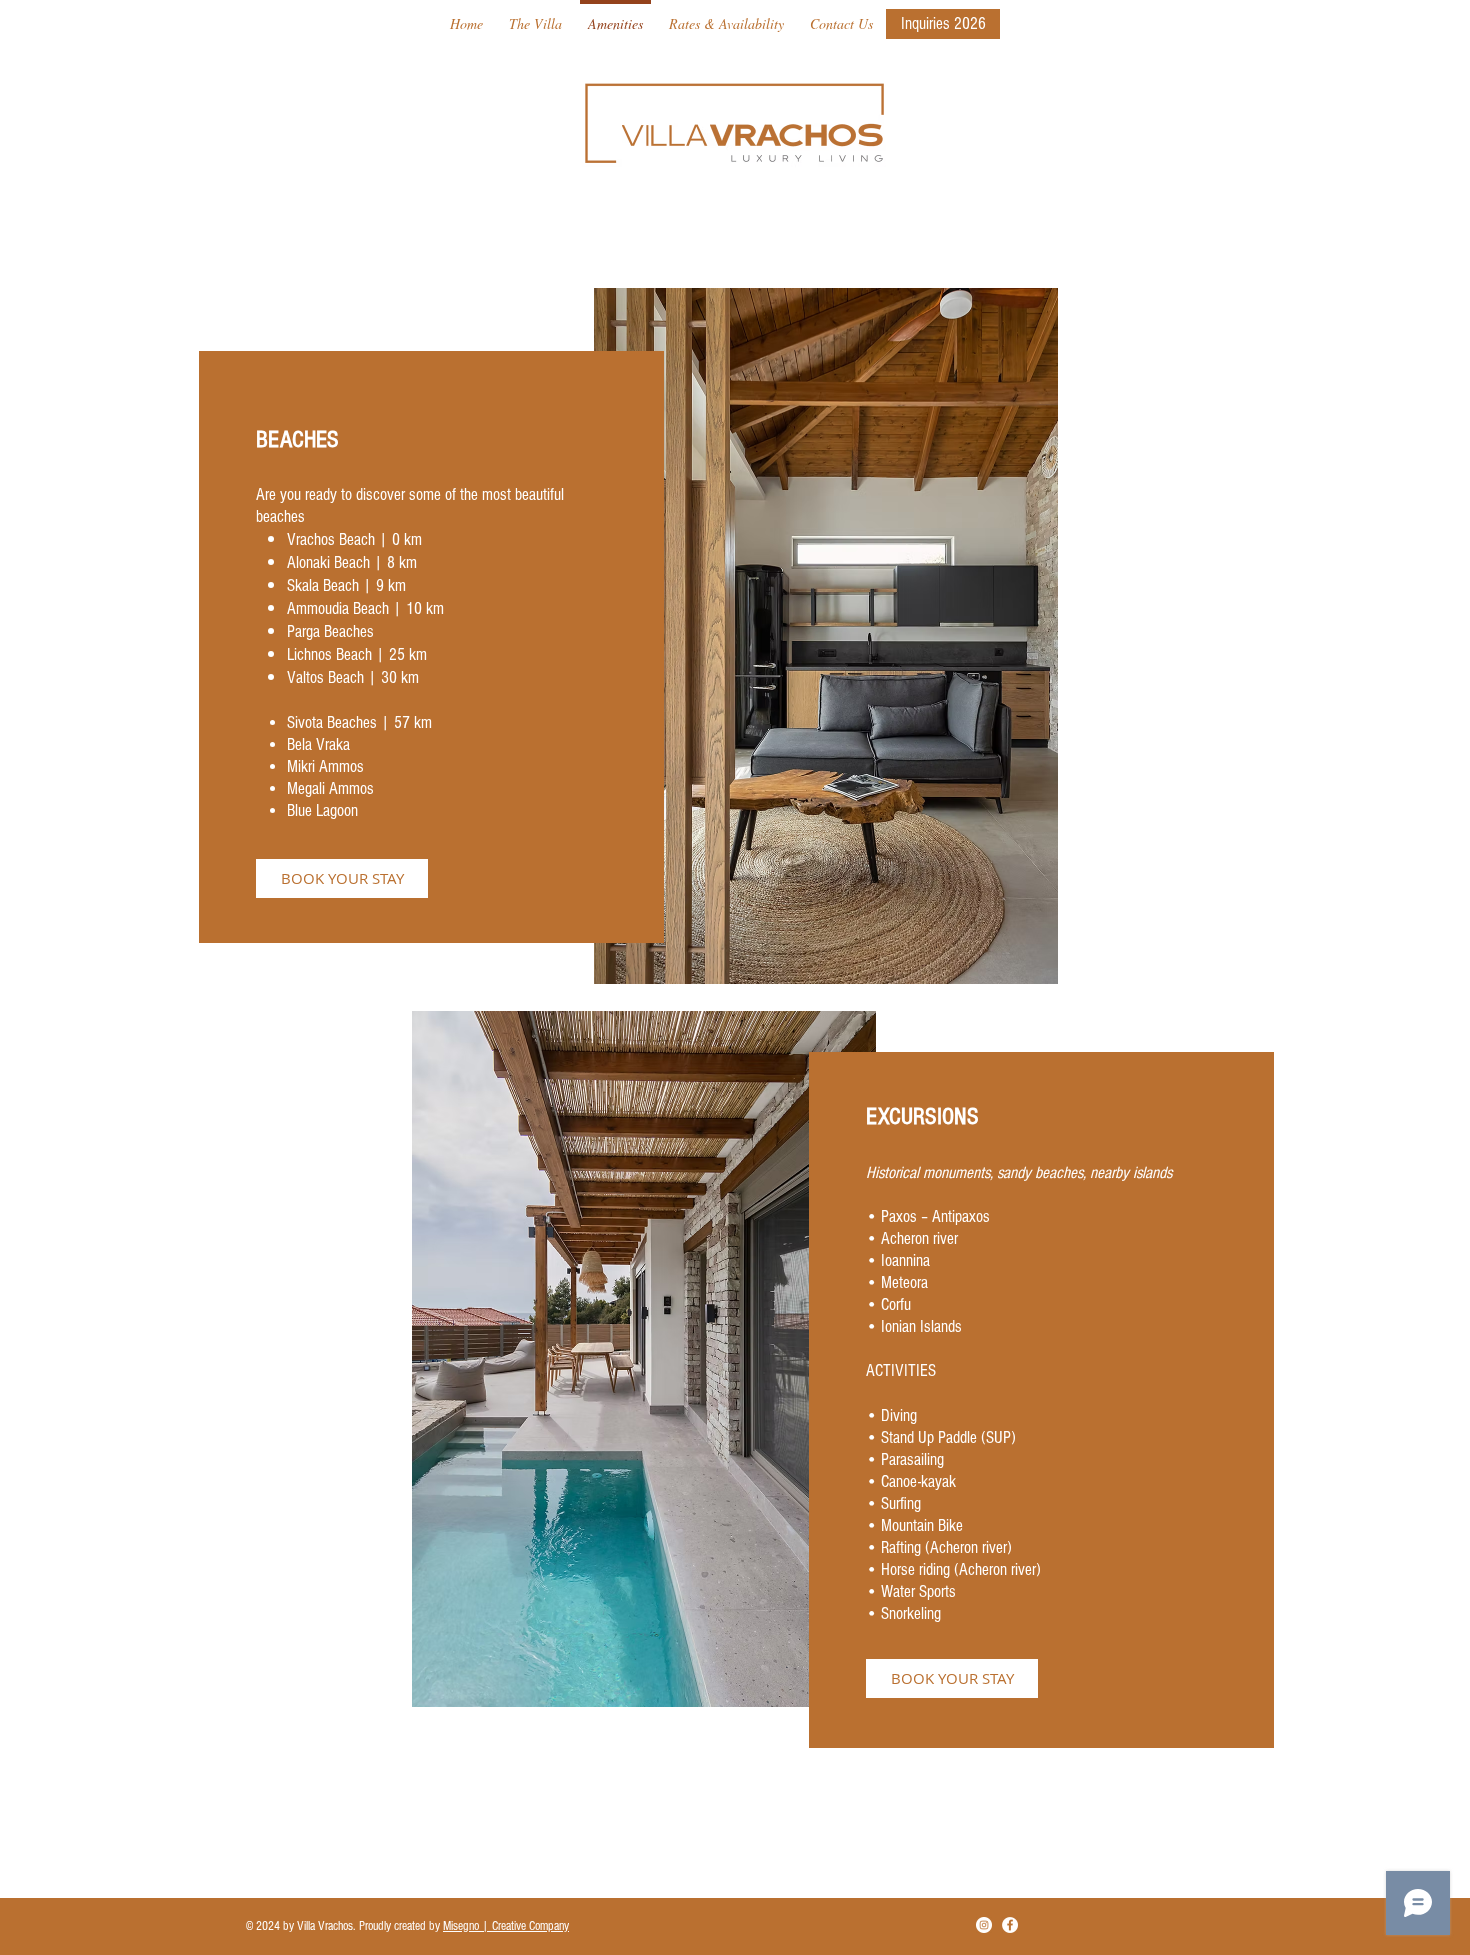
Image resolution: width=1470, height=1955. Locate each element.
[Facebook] (1010, 1925)
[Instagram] (984, 1925)
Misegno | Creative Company (506, 1926)
